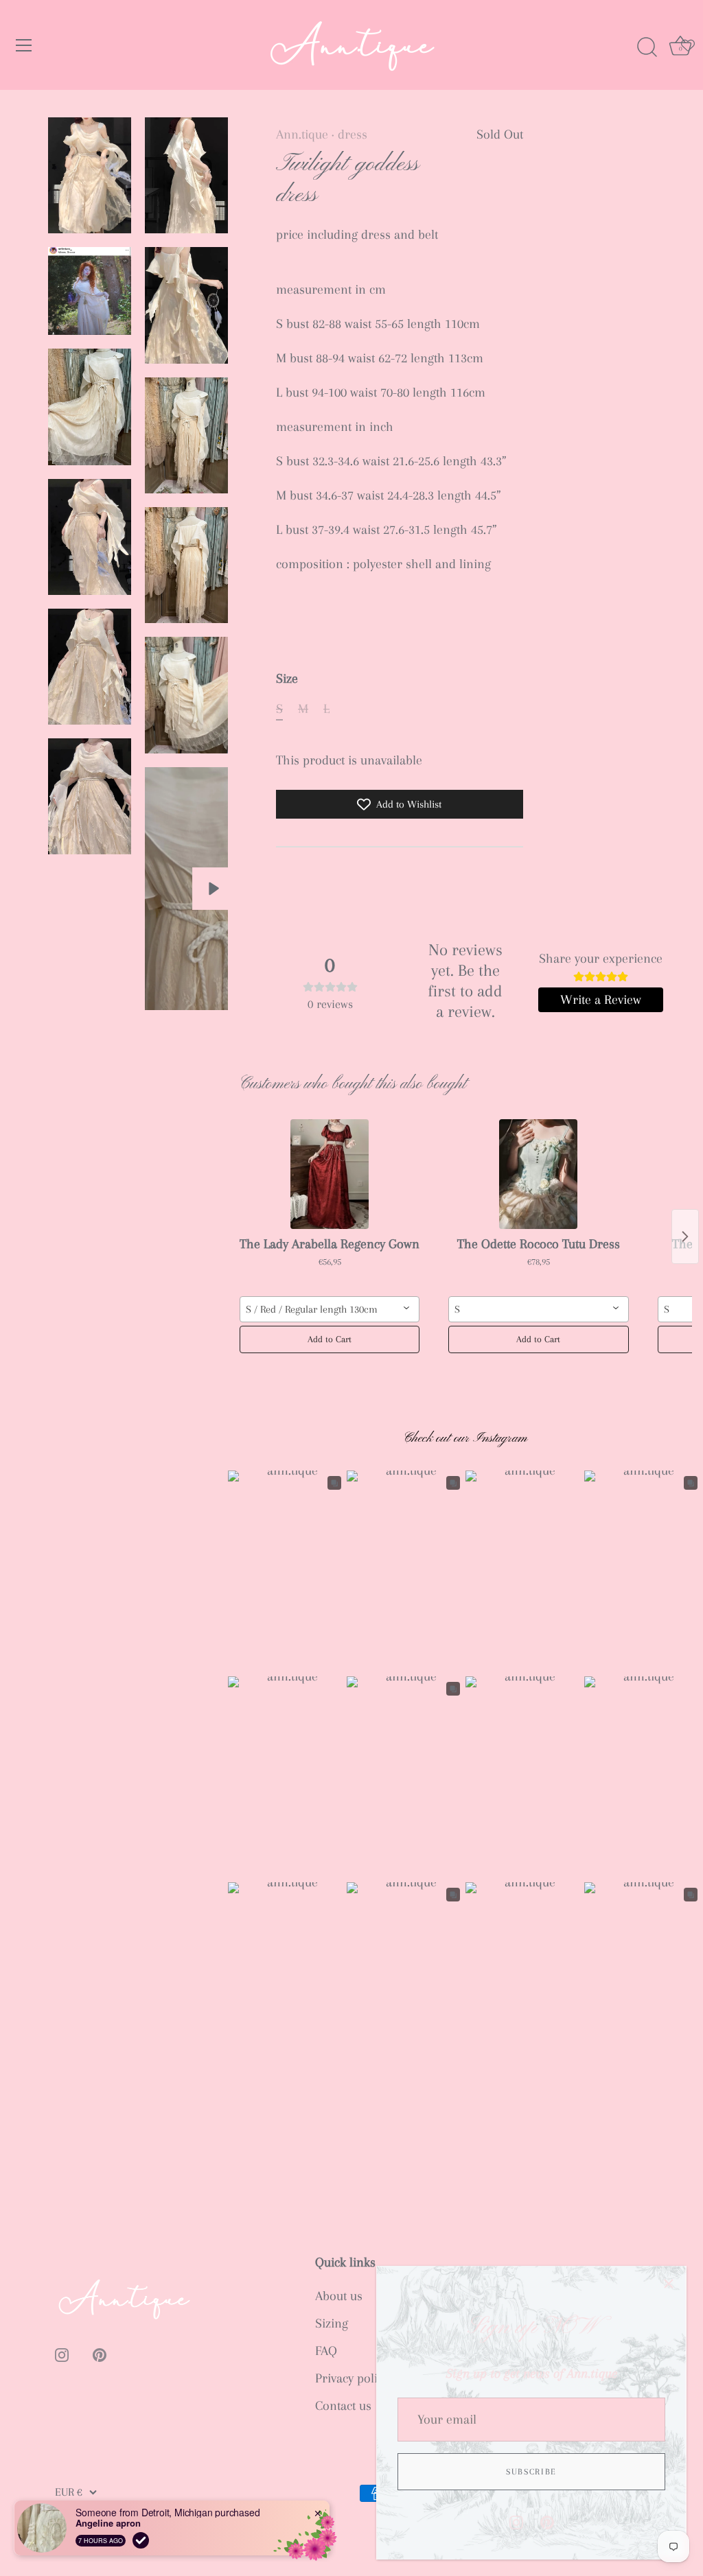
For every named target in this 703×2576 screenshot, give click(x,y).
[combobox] (330, 1309)
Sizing (332, 2323)
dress (353, 134)
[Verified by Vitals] (141, 2540)
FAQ (326, 2351)
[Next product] (685, 1237)
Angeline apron (108, 2523)
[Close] (669, 2284)
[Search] (647, 47)
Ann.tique (302, 134)
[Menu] (24, 45)
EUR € (69, 2492)
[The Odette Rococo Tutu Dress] (538, 1174)
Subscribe (531, 2472)
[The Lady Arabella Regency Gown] (330, 1174)
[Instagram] (516, 2521)
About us (339, 2296)
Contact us (343, 2406)
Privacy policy (352, 2378)
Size (287, 679)
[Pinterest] (547, 2521)
